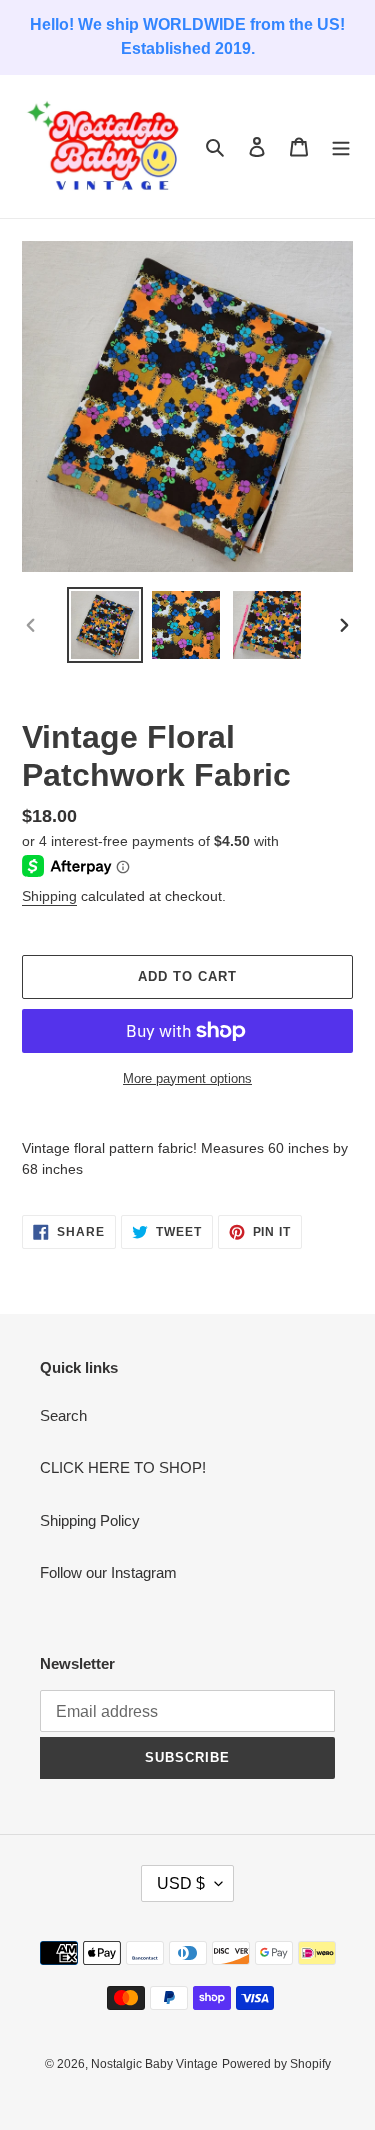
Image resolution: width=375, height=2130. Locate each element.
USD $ (181, 1883)
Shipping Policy (90, 1520)
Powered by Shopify (276, 2064)
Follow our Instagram (108, 1572)
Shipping (49, 896)
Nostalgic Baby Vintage (154, 2064)
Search (63, 1415)
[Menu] (341, 146)
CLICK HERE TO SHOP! (123, 1467)
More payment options (187, 1078)
